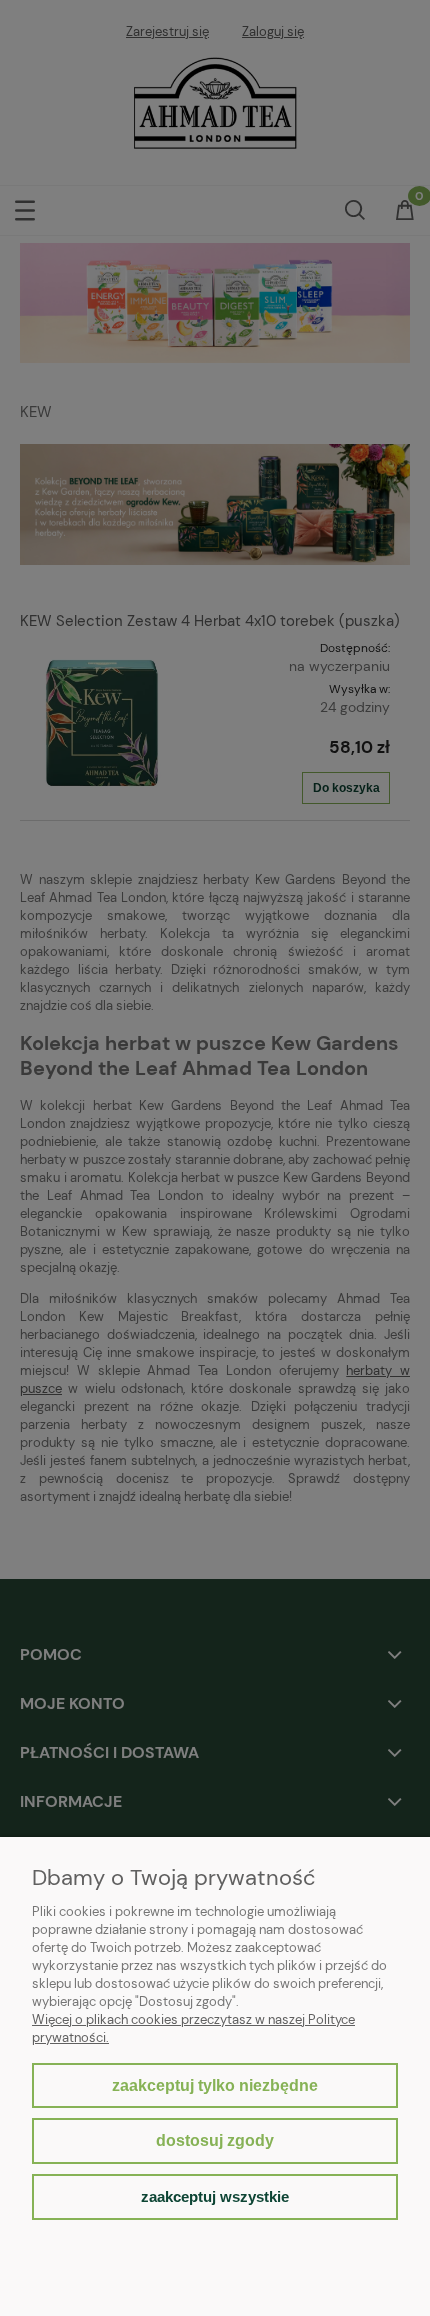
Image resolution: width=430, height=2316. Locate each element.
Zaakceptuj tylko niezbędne (215, 2085)
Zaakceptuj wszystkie (215, 2196)
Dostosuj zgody (215, 2140)
